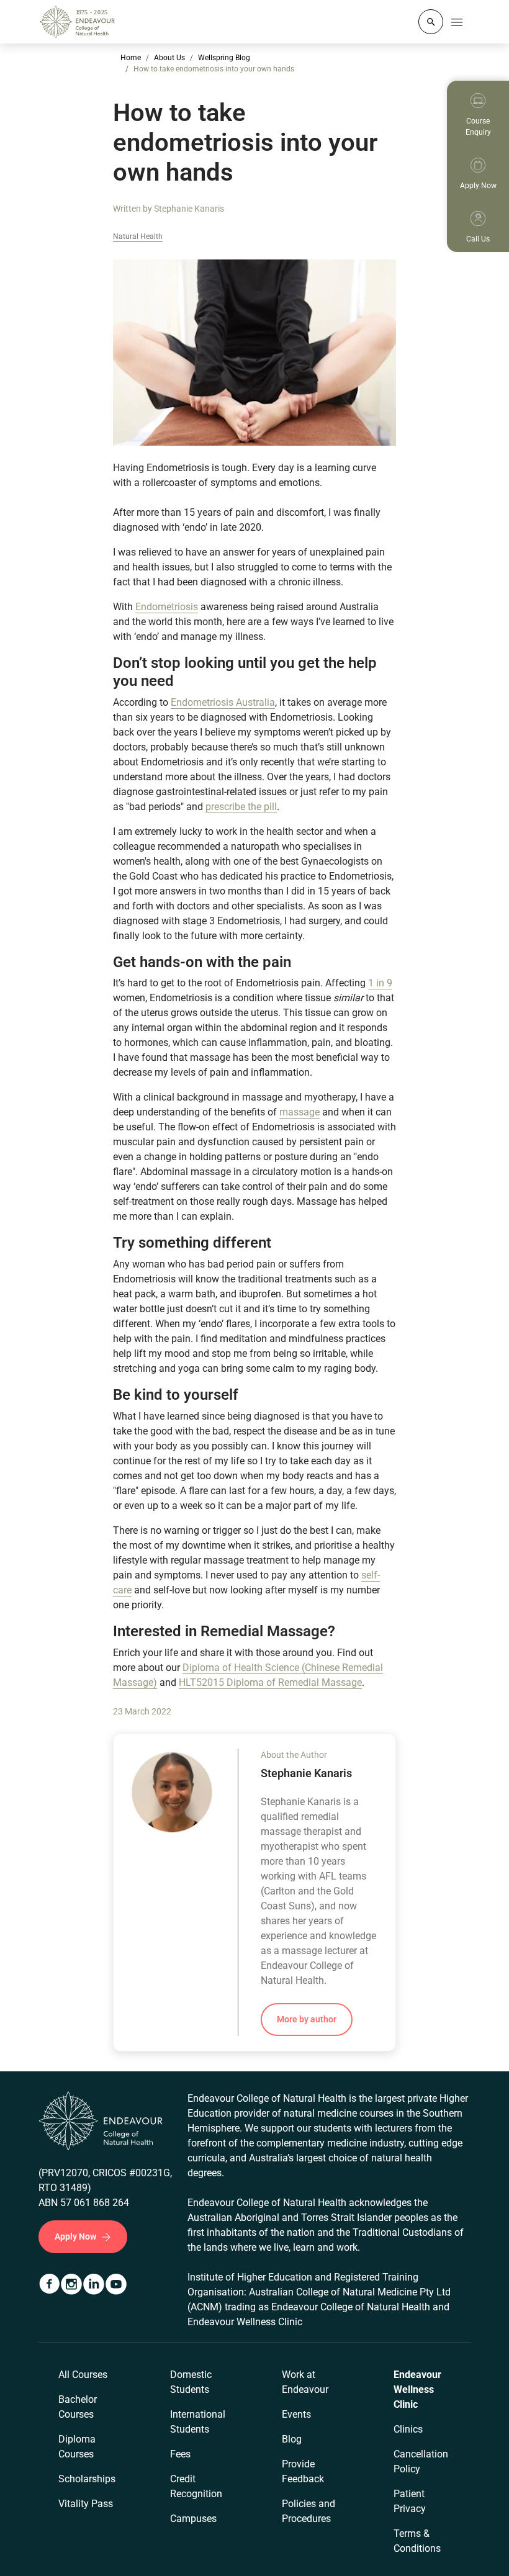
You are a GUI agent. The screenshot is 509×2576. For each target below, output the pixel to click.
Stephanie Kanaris (189, 209)
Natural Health (138, 237)
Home (131, 58)
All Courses (83, 2375)
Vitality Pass (86, 2504)
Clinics (408, 2429)
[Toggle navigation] (457, 22)
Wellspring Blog (224, 58)
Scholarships (87, 2479)
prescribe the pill (241, 807)
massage (300, 1112)
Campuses (193, 2519)
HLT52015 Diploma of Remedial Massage (270, 1682)
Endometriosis (167, 607)
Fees (180, 2454)
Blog (292, 2439)
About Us (169, 58)
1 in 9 (380, 983)
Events (296, 2414)
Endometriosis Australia (223, 702)
